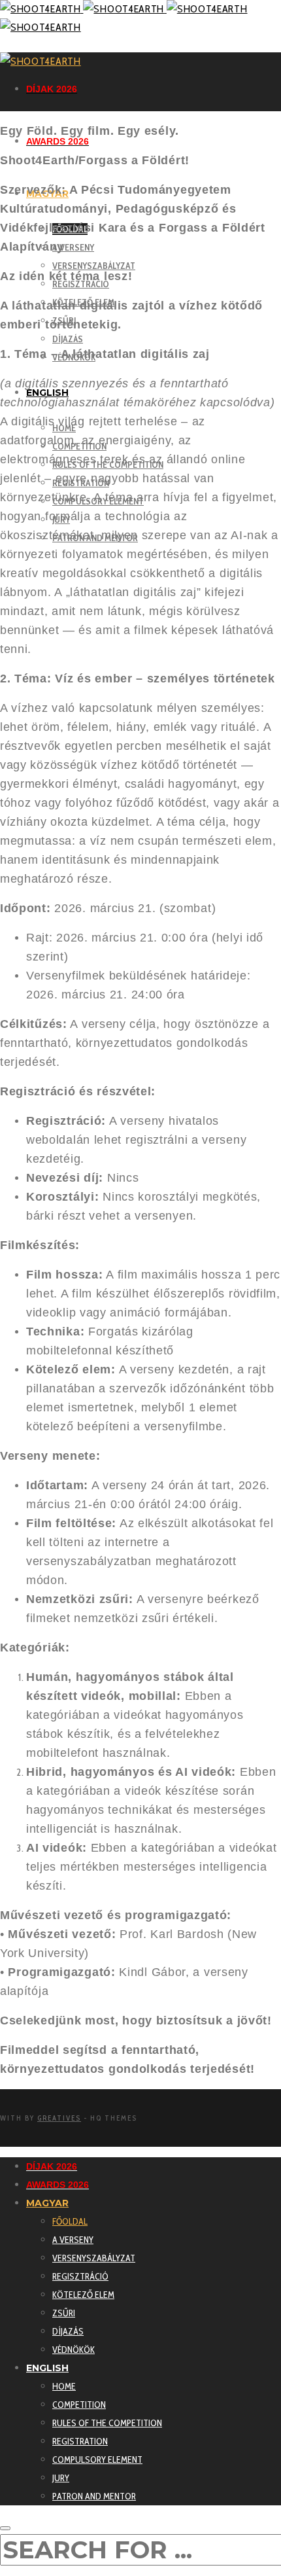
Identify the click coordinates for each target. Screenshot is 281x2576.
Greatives (59, 2118)
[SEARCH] (5, 2528)
